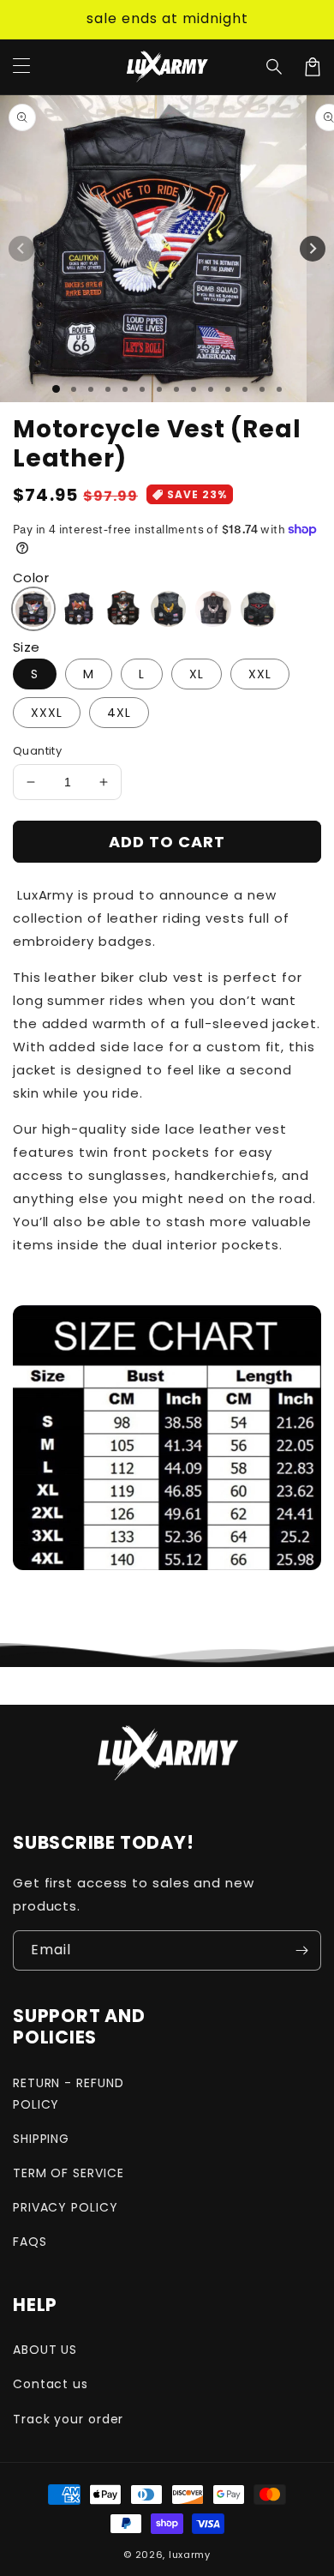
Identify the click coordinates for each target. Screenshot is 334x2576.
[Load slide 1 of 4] (108, 389)
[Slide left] (21, 249)
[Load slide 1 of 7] (159, 389)
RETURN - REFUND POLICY (69, 2094)
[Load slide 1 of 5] (125, 389)
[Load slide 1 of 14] (279, 389)
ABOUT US (45, 2350)
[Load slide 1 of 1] (56, 389)
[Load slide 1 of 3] (91, 389)
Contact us (51, 2384)
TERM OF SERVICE (69, 2173)
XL (197, 674)
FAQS (30, 2242)
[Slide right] (313, 249)
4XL (119, 713)
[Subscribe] (301, 1950)
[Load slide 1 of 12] (245, 389)
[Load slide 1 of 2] (74, 389)
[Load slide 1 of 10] (211, 389)
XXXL (47, 713)
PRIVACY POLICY (66, 2207)
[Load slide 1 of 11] (228, 389)
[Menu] (21, 67)
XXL (260, 674)
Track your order (68, 2419)
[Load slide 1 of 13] (262, 389)
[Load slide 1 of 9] (194, 389)
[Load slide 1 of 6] (142, 389)
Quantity (37, 751)
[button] (275, 67)
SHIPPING (41, 2139)
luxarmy (190, 2555)
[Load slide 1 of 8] (176, 389)
